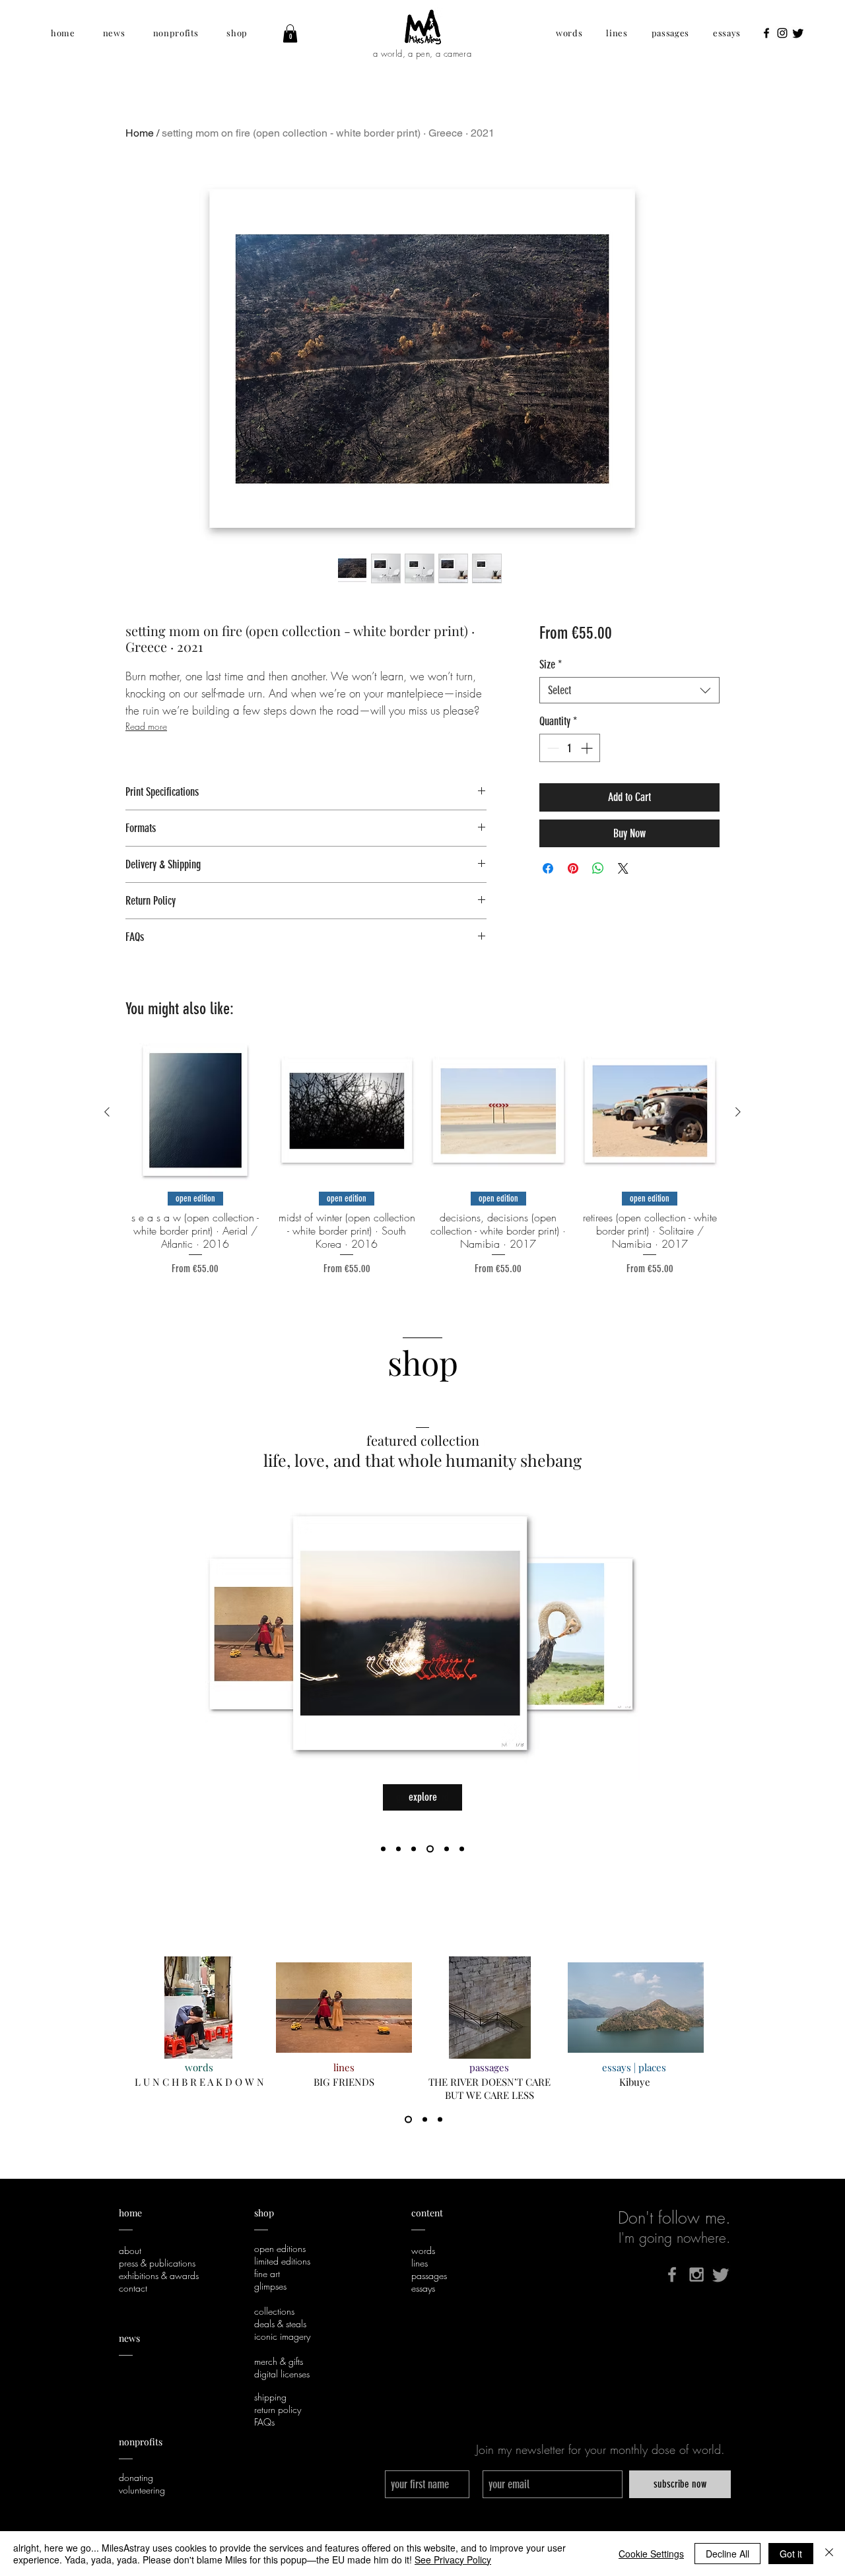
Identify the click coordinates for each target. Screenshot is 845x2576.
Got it (791, 2554)
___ (126, 2454)
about (130, 2250)
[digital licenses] (462, 1849)
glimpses (270, 2286)
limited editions (282, 2261)
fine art (267, 2273)
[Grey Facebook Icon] (672, 2274)
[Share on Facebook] (548, 868)
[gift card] (430, 1849)
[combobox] (629, 690)
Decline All (727, 2554)
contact (133, 2288)
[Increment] (588, 748)
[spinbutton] (570, 748)
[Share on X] (623, 868)
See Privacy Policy (453, 2560)
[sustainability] (447, 1849)
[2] (425, 2120)
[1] (408, 2120)
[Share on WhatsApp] (598, 868)
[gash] (383, 1849)
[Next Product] (738, 1112)
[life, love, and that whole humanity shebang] (414, 1849)
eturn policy (280, 2409)
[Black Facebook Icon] (766, 33)
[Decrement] (552, 748)
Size (551, 664)
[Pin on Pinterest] (573, 868)
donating (136, 2477)
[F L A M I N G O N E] (398, 1849)
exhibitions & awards (159, 2275)
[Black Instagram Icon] (782, 33)
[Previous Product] (107, 1112)
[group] (422, 1160)
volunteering (142, 2490)
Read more (146, 726)
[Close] (829, 2554)
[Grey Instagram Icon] (696, 2274)
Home (140, 133)
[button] (63, 33)
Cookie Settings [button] (651, 2554)
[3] (440, 2120)
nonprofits (142, 2442)
